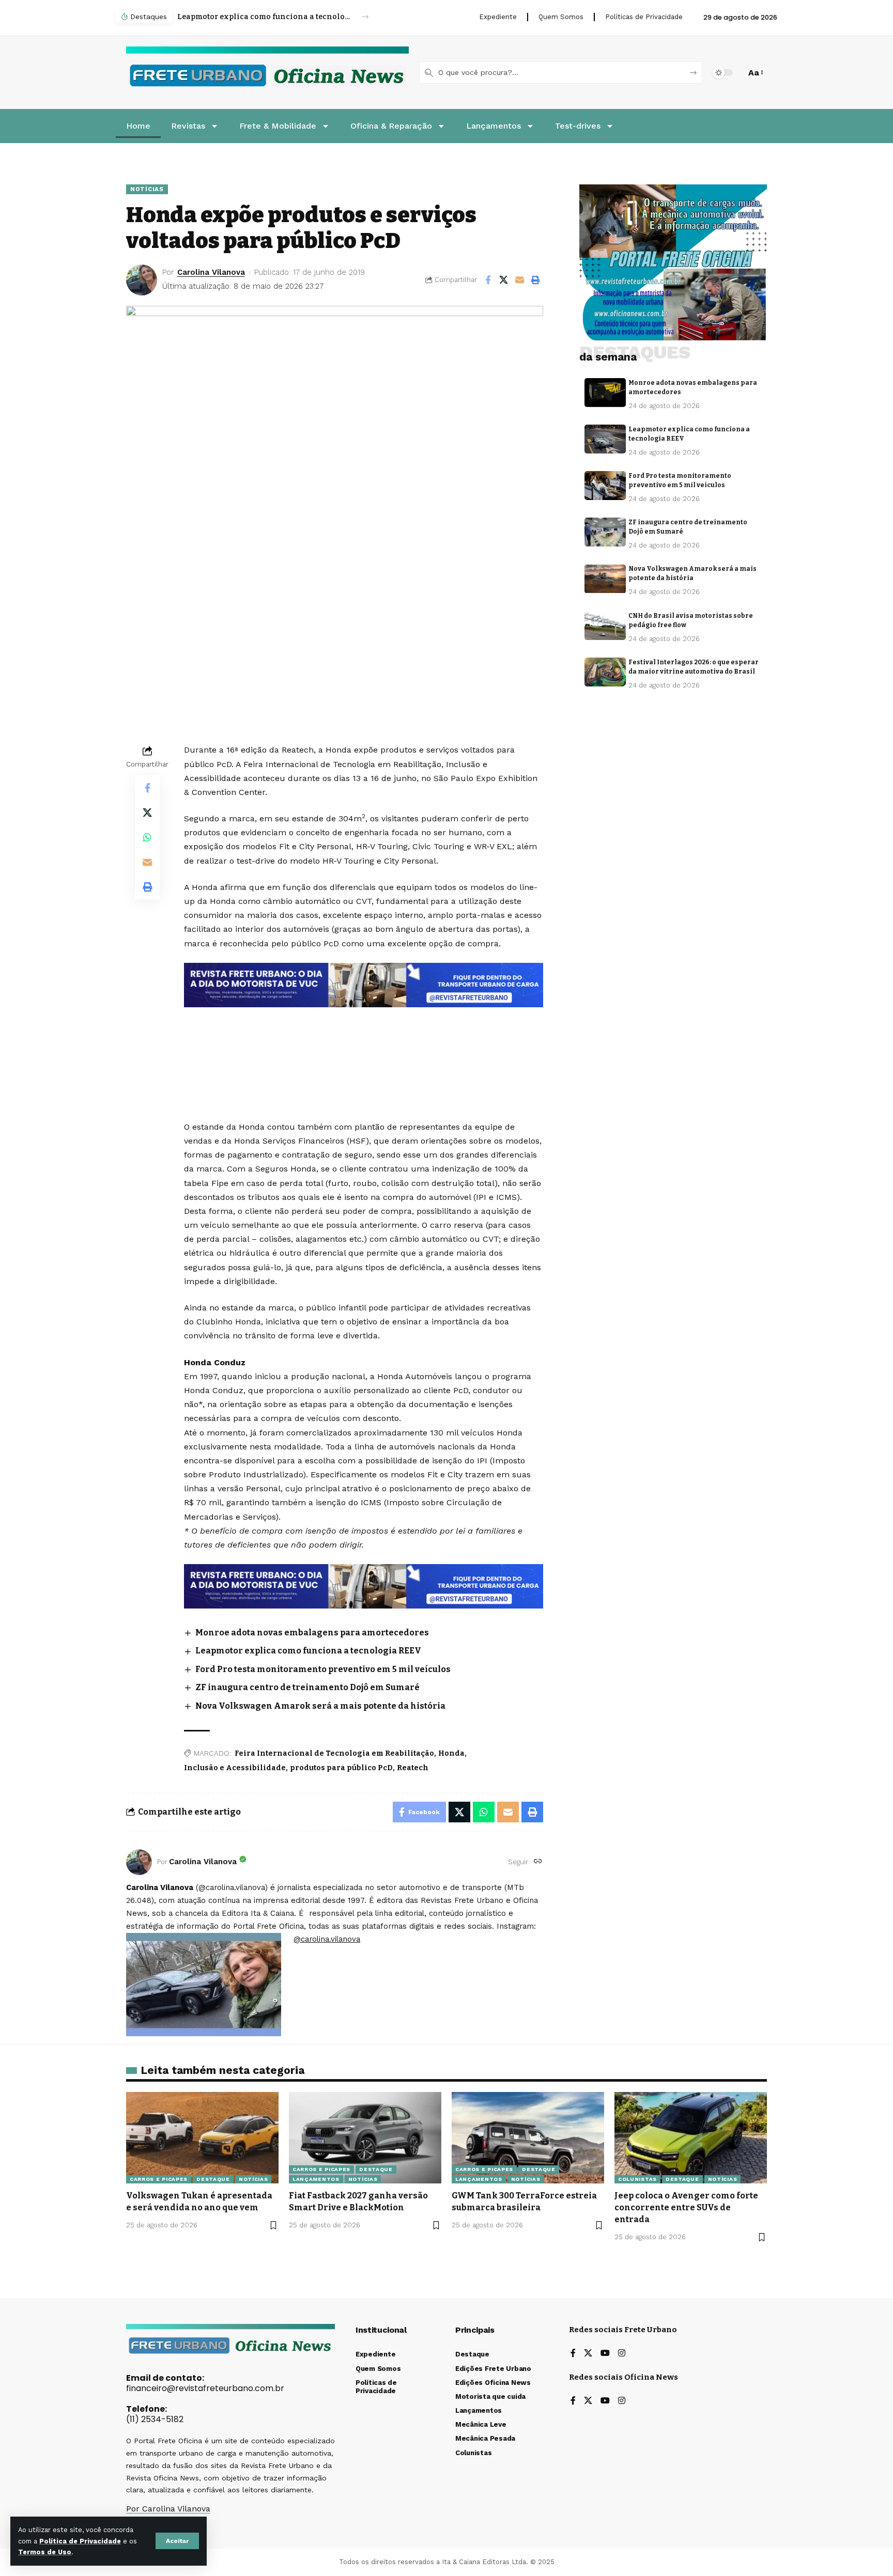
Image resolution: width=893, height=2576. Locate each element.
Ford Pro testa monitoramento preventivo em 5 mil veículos (264, 17)
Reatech (413, 1768)
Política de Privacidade (80, 2541)
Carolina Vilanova (211, 272)
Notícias (147, 189)
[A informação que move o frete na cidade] (364, 1586)
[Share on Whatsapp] (147, 837)
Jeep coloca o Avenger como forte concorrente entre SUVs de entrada (686, 2207)
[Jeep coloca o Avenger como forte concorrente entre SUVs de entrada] (691, 2138)
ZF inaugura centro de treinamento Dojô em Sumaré (307, 1687)
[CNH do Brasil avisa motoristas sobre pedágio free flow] (605, 626)
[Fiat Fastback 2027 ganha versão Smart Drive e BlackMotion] (365, 2138)
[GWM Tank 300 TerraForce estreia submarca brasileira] (528, 2138)
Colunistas (637, 2179)
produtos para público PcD (341, 1768)
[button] (177, 2541)
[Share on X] (504, 280)
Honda (451, 1753)
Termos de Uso (45, 2552)
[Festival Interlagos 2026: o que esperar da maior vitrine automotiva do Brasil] (605, 672)
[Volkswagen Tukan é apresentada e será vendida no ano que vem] (202, 2138)
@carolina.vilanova (327, 1939)
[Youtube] (605, 2354)
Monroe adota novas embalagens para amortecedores (312, 1633)
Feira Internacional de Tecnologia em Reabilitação (334, 1753)
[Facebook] (573, 2354)
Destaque (213, 2179)
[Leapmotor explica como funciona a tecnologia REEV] (605, 439)
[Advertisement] (364, 1035)
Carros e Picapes (159, 2179)
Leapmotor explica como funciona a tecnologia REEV (308, 1651)
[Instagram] (622, 2354)
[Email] (520, 280)
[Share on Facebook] (488, 280)
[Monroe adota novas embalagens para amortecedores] (605, 393)
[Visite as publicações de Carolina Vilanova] (139, 1862)
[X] (588, 2354)
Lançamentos (316, 2179)
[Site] (538, 1862)
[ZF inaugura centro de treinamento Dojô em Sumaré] (605, 532)
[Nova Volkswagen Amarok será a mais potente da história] (605, 579)
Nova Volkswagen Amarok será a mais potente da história (320, 1706)
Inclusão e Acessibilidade (235, 1768)
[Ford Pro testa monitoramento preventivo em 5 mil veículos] (605, 486)
